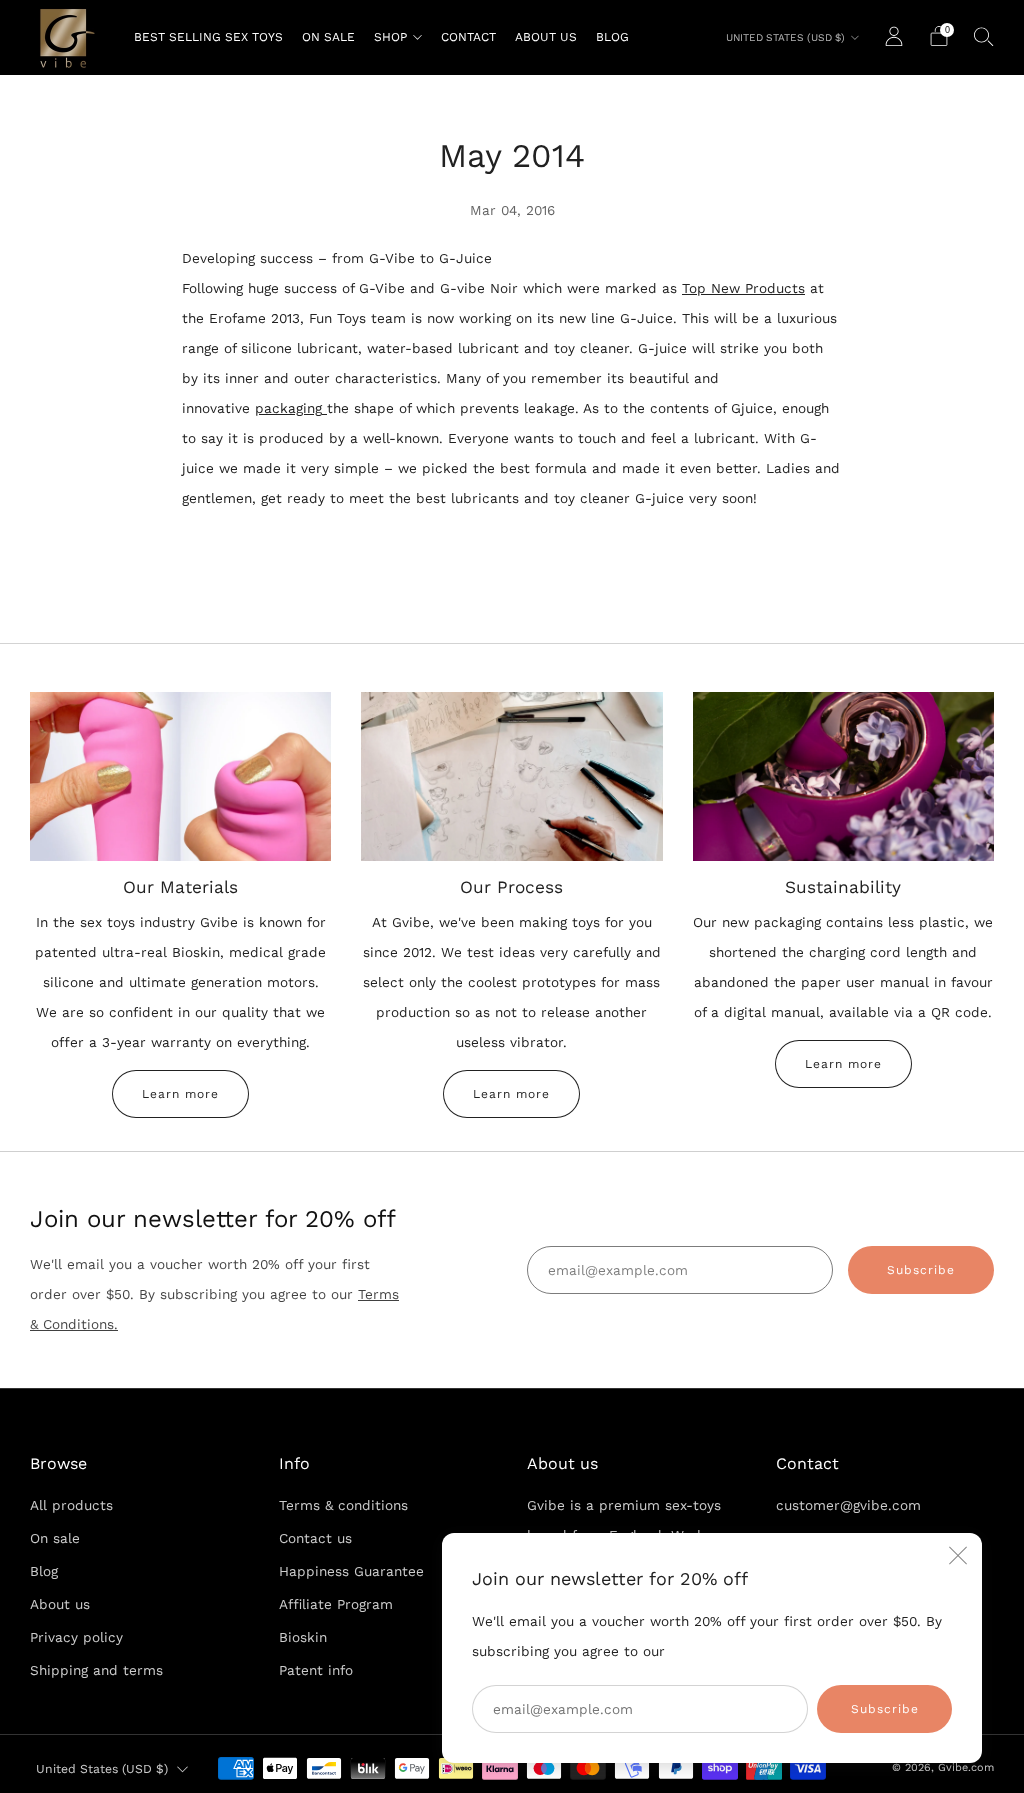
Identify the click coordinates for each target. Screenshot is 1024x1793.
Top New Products (743, 288)
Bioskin (303, 1637)
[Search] (984, 36)
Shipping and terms (96, 1670)
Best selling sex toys (208, 37)
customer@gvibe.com (848, 1505)
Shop (390, 37)
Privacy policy (76, 1637)
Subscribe (885, 1709)
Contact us (315, 1538)
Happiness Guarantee (351, 1571)
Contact (468, 37)
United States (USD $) (785, 37)
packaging (288, 408)
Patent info (316, 1670)
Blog (612, 37)
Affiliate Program (336, 1604)
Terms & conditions (343, 1505)
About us (546, 37)
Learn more (180, 1094)
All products (71, 1505)
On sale (328, 37)
